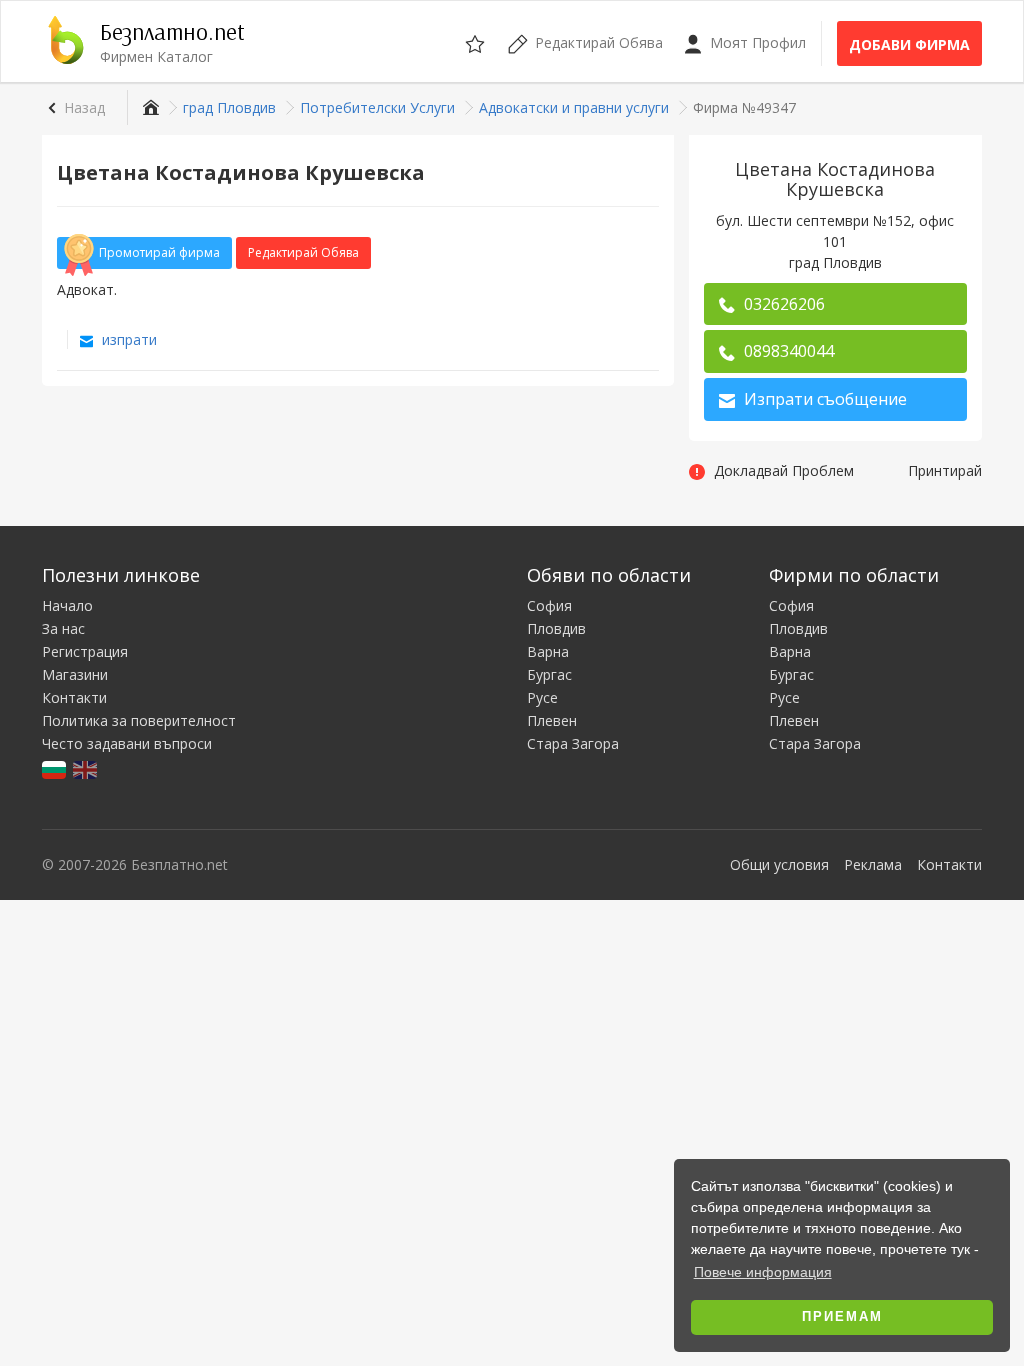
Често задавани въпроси (127, 743)
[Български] (55, 768)
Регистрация (85, 651)
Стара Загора (573, 743)
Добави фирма (909, 44)
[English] (86, 768)
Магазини (75, 674)
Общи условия (779, 864)
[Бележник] (476, 41)
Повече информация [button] (763, 1272)
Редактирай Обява (303, 252)
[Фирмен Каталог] (148, 107)
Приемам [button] (842, 1317)
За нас (63, 628)
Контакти (74, 697)
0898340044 (787, 351)
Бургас (549, 674)
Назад (84, 107)
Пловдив (556, 628)
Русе (542, 697)
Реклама (873, 864)
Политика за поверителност (139, 720)
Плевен (552, 720)
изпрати (127, 339)
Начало (67, 605)
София (549, 605)
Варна (548, 651)
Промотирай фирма (159, 252)
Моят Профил (756, 42)
